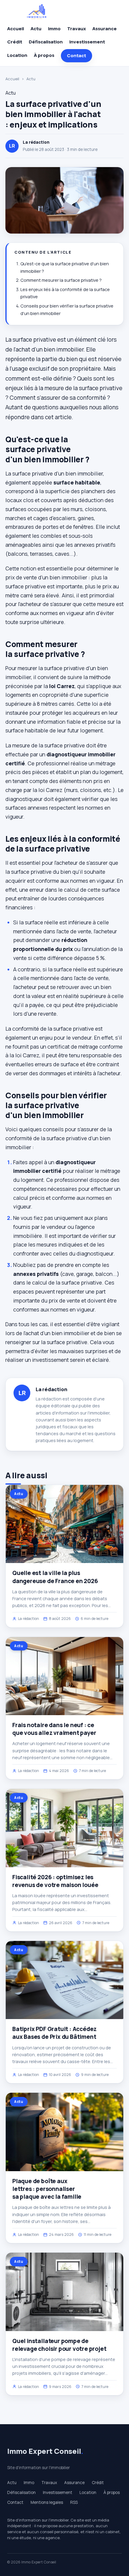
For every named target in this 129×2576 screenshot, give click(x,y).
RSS (74, 2502)
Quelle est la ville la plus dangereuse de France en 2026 (55, 1577)
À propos (44, 55)
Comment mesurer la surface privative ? (61, 280)
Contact (76, 56)
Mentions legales (47, 2502)
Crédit (15, 42)
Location (17, 55)
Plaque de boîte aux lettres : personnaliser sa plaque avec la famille (47, 2189)
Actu (36, 29)
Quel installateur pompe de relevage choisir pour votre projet (59, 2345)
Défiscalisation (46, 42)
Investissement (87, 42)
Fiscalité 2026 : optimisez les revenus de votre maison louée (55, 1881)
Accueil (16, 29)
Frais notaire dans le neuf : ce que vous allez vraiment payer (54, 1729)
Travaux (76, 29)
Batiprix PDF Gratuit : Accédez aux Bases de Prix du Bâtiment (54, 2033)
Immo (54, 29)
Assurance (105, 29)
